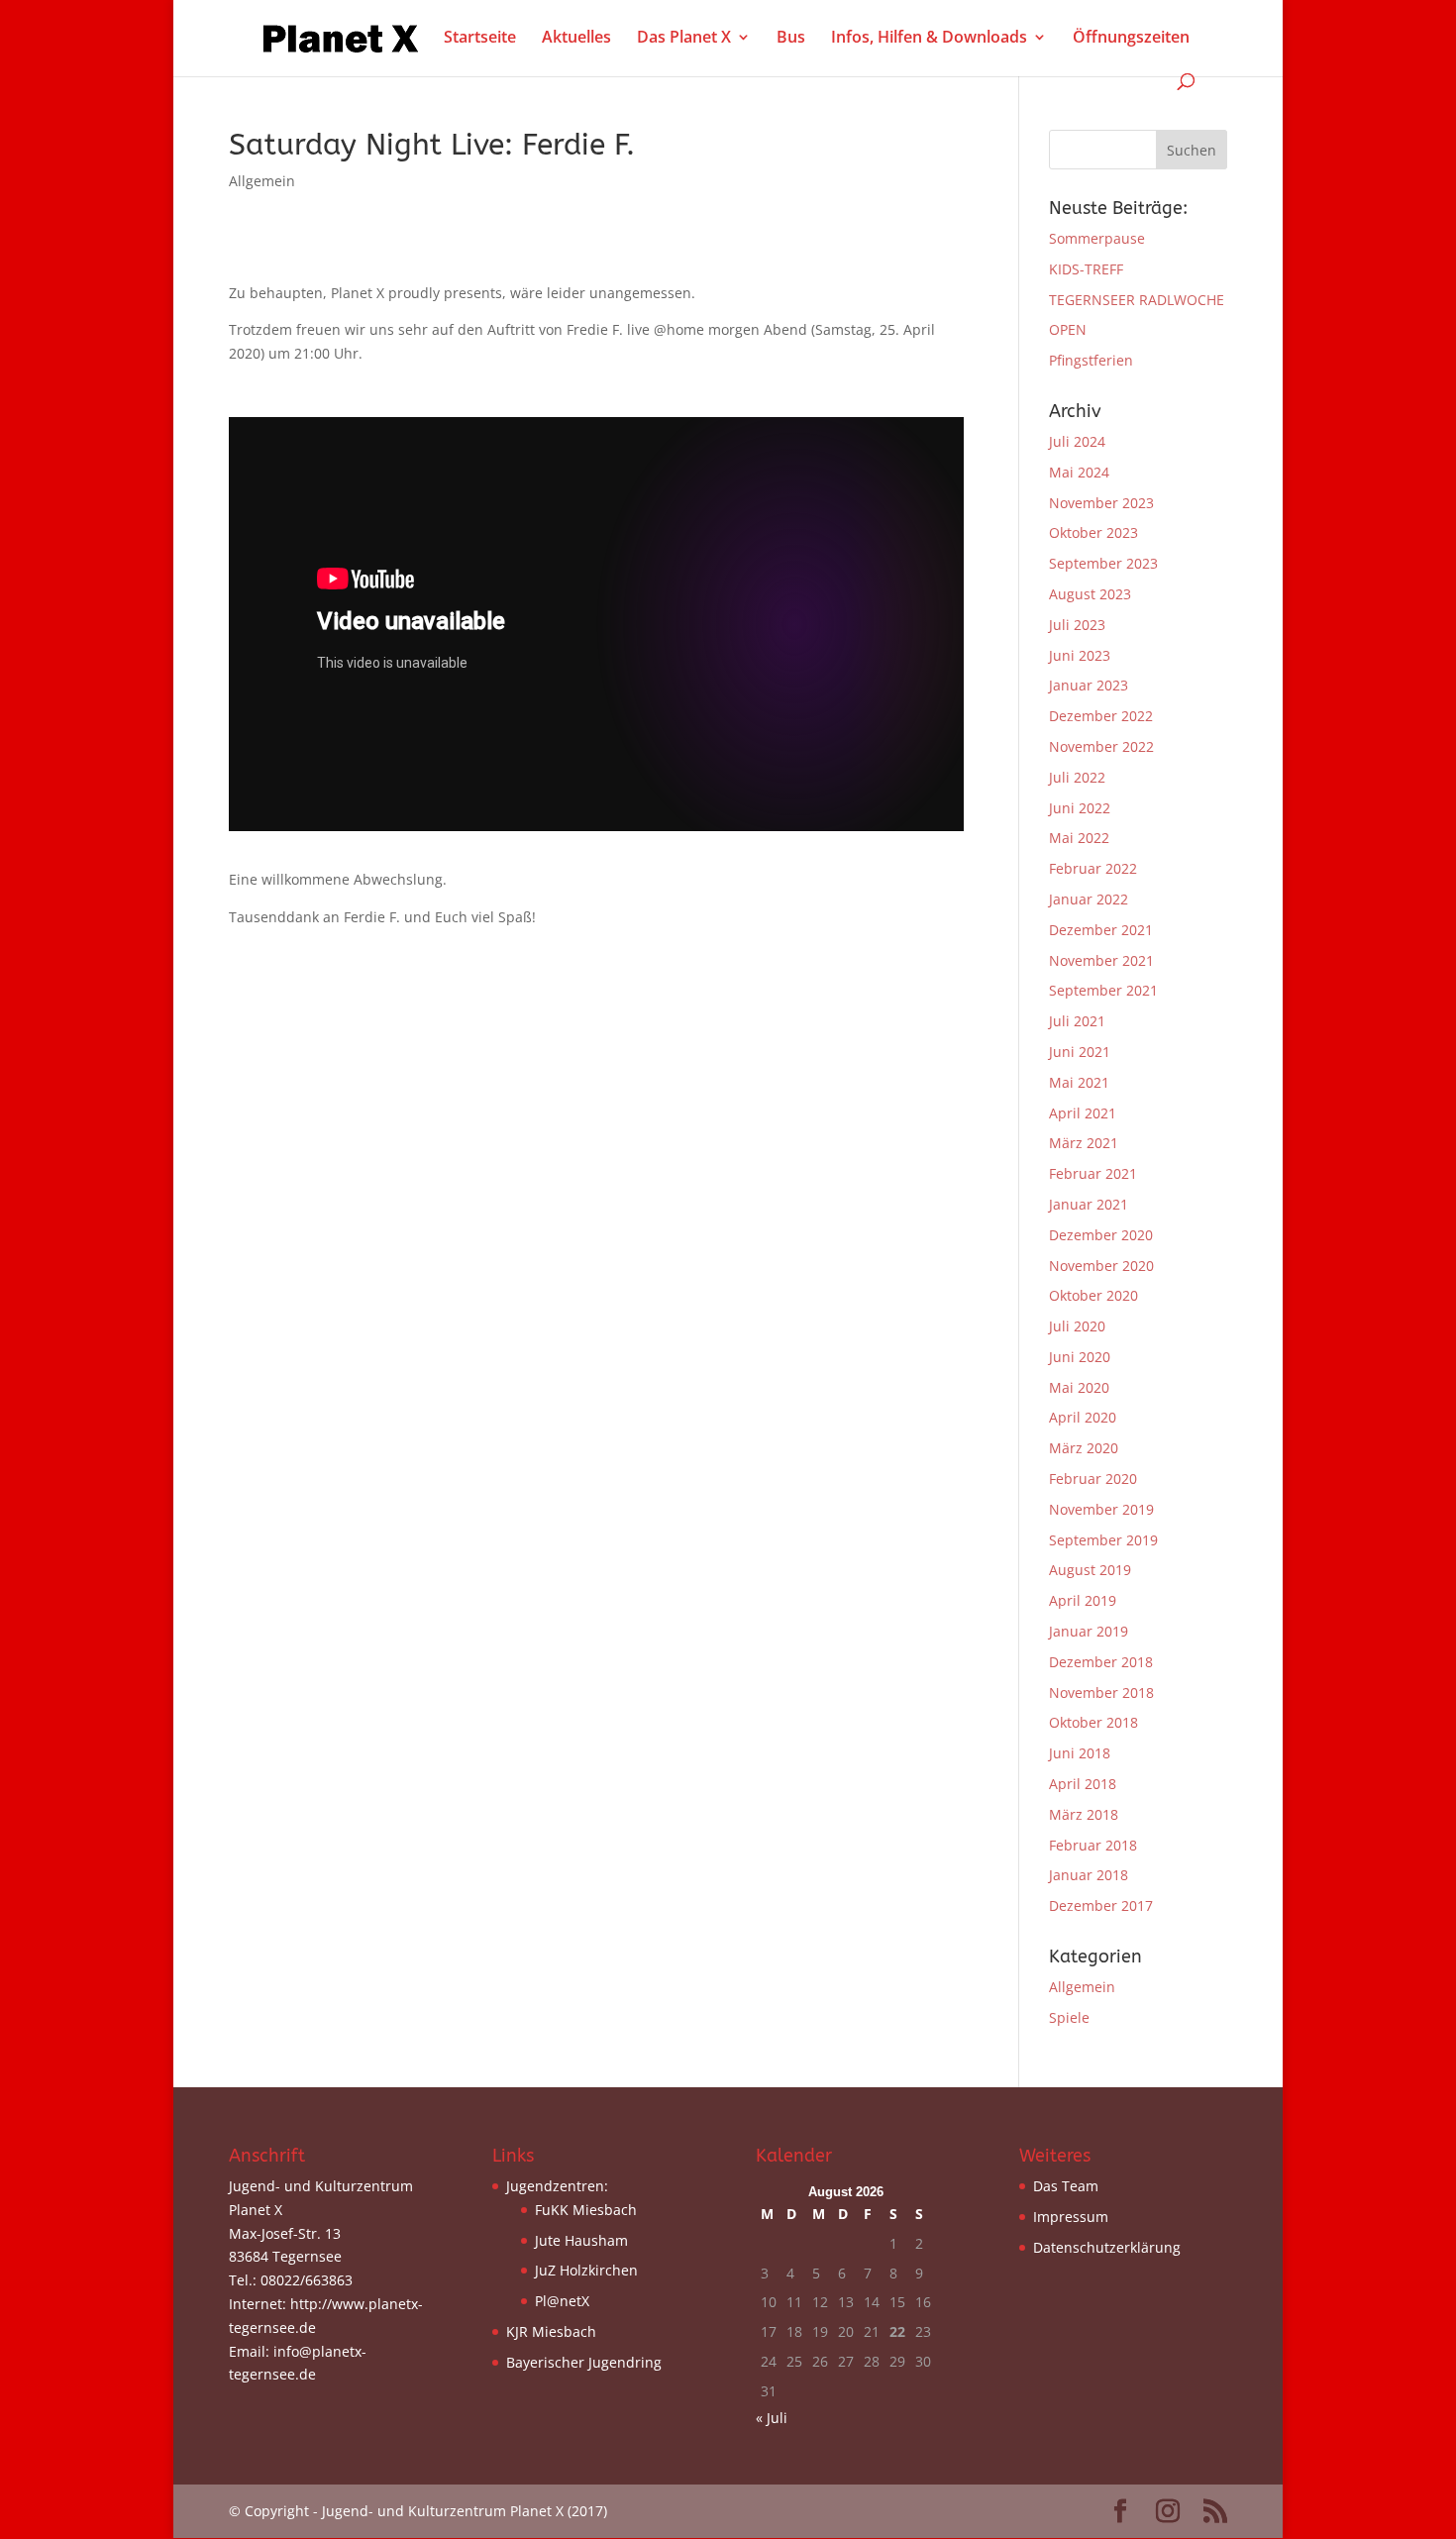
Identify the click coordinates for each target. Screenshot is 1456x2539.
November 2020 (1101, 1266)
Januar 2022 (1089, 899)
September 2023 (1103, 563)
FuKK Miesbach (586, 2210)
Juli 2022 (1077, 777)
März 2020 (1084, 1448)
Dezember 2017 (1101, 1905)
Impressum (1071, 2217)
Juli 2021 (1077, 1021)
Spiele (1069, 2017)
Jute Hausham (581, 2240)
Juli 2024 (1077, 441)
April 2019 (1083, 1600)
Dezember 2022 (1101, 716)
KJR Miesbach (551, 2331)
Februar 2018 (1093, 1845)
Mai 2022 (1079, 838)
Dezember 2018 (1101, 1662)
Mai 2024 (1079, 472)
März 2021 (1084, 1143)
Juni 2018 (1080, 1753)
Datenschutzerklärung (1107, 2247)
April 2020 (1083, 1417)
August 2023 (1090, 594)
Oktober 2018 (1093, 1722)
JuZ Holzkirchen (586, 2270)
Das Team (1066, 2186)
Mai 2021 (1079, 1082)
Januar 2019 (1089, 1631)
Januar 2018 (1089, 1875)
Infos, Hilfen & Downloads (929, 39)
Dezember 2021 (1101, 930)
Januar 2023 (1089, 685)
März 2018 (1084, 1814)
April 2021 (1083, 1113)
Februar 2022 (1093, 868)
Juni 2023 (1080, 655)
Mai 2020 (1079, 1387)
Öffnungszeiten (1131, 39)
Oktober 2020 (1093, 1295)
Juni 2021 (1080, 1052)
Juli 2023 (1077, 625)
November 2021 (1101, 960)
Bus (791, 39)
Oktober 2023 (1093, 532)
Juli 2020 (1077, 1326)
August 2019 (1090, 1570)
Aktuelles (576, 39)
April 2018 (1083, 1784)
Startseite (480, 39)
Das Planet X (684, 39)
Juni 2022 (1080, 808)
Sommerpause (1097, 238)
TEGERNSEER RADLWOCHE (1137, 300)
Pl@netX (562, 2301)
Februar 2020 (1093, 1479)
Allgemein (262, 181)
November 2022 (1101, 746)
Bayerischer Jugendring (584, 2362)
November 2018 (1101, 1693)
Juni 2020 (1080, 1357)
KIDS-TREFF (1086, 269)
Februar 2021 (1093, 1173)
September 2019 (1103, 1540)
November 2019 (1101, 1509)
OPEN (1068, 329)
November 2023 (1101, 503)
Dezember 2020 (1101, 1235)
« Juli (772, 2418)
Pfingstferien (1091, 360)
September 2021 (1103, 990)
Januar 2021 (1089, 1204)
